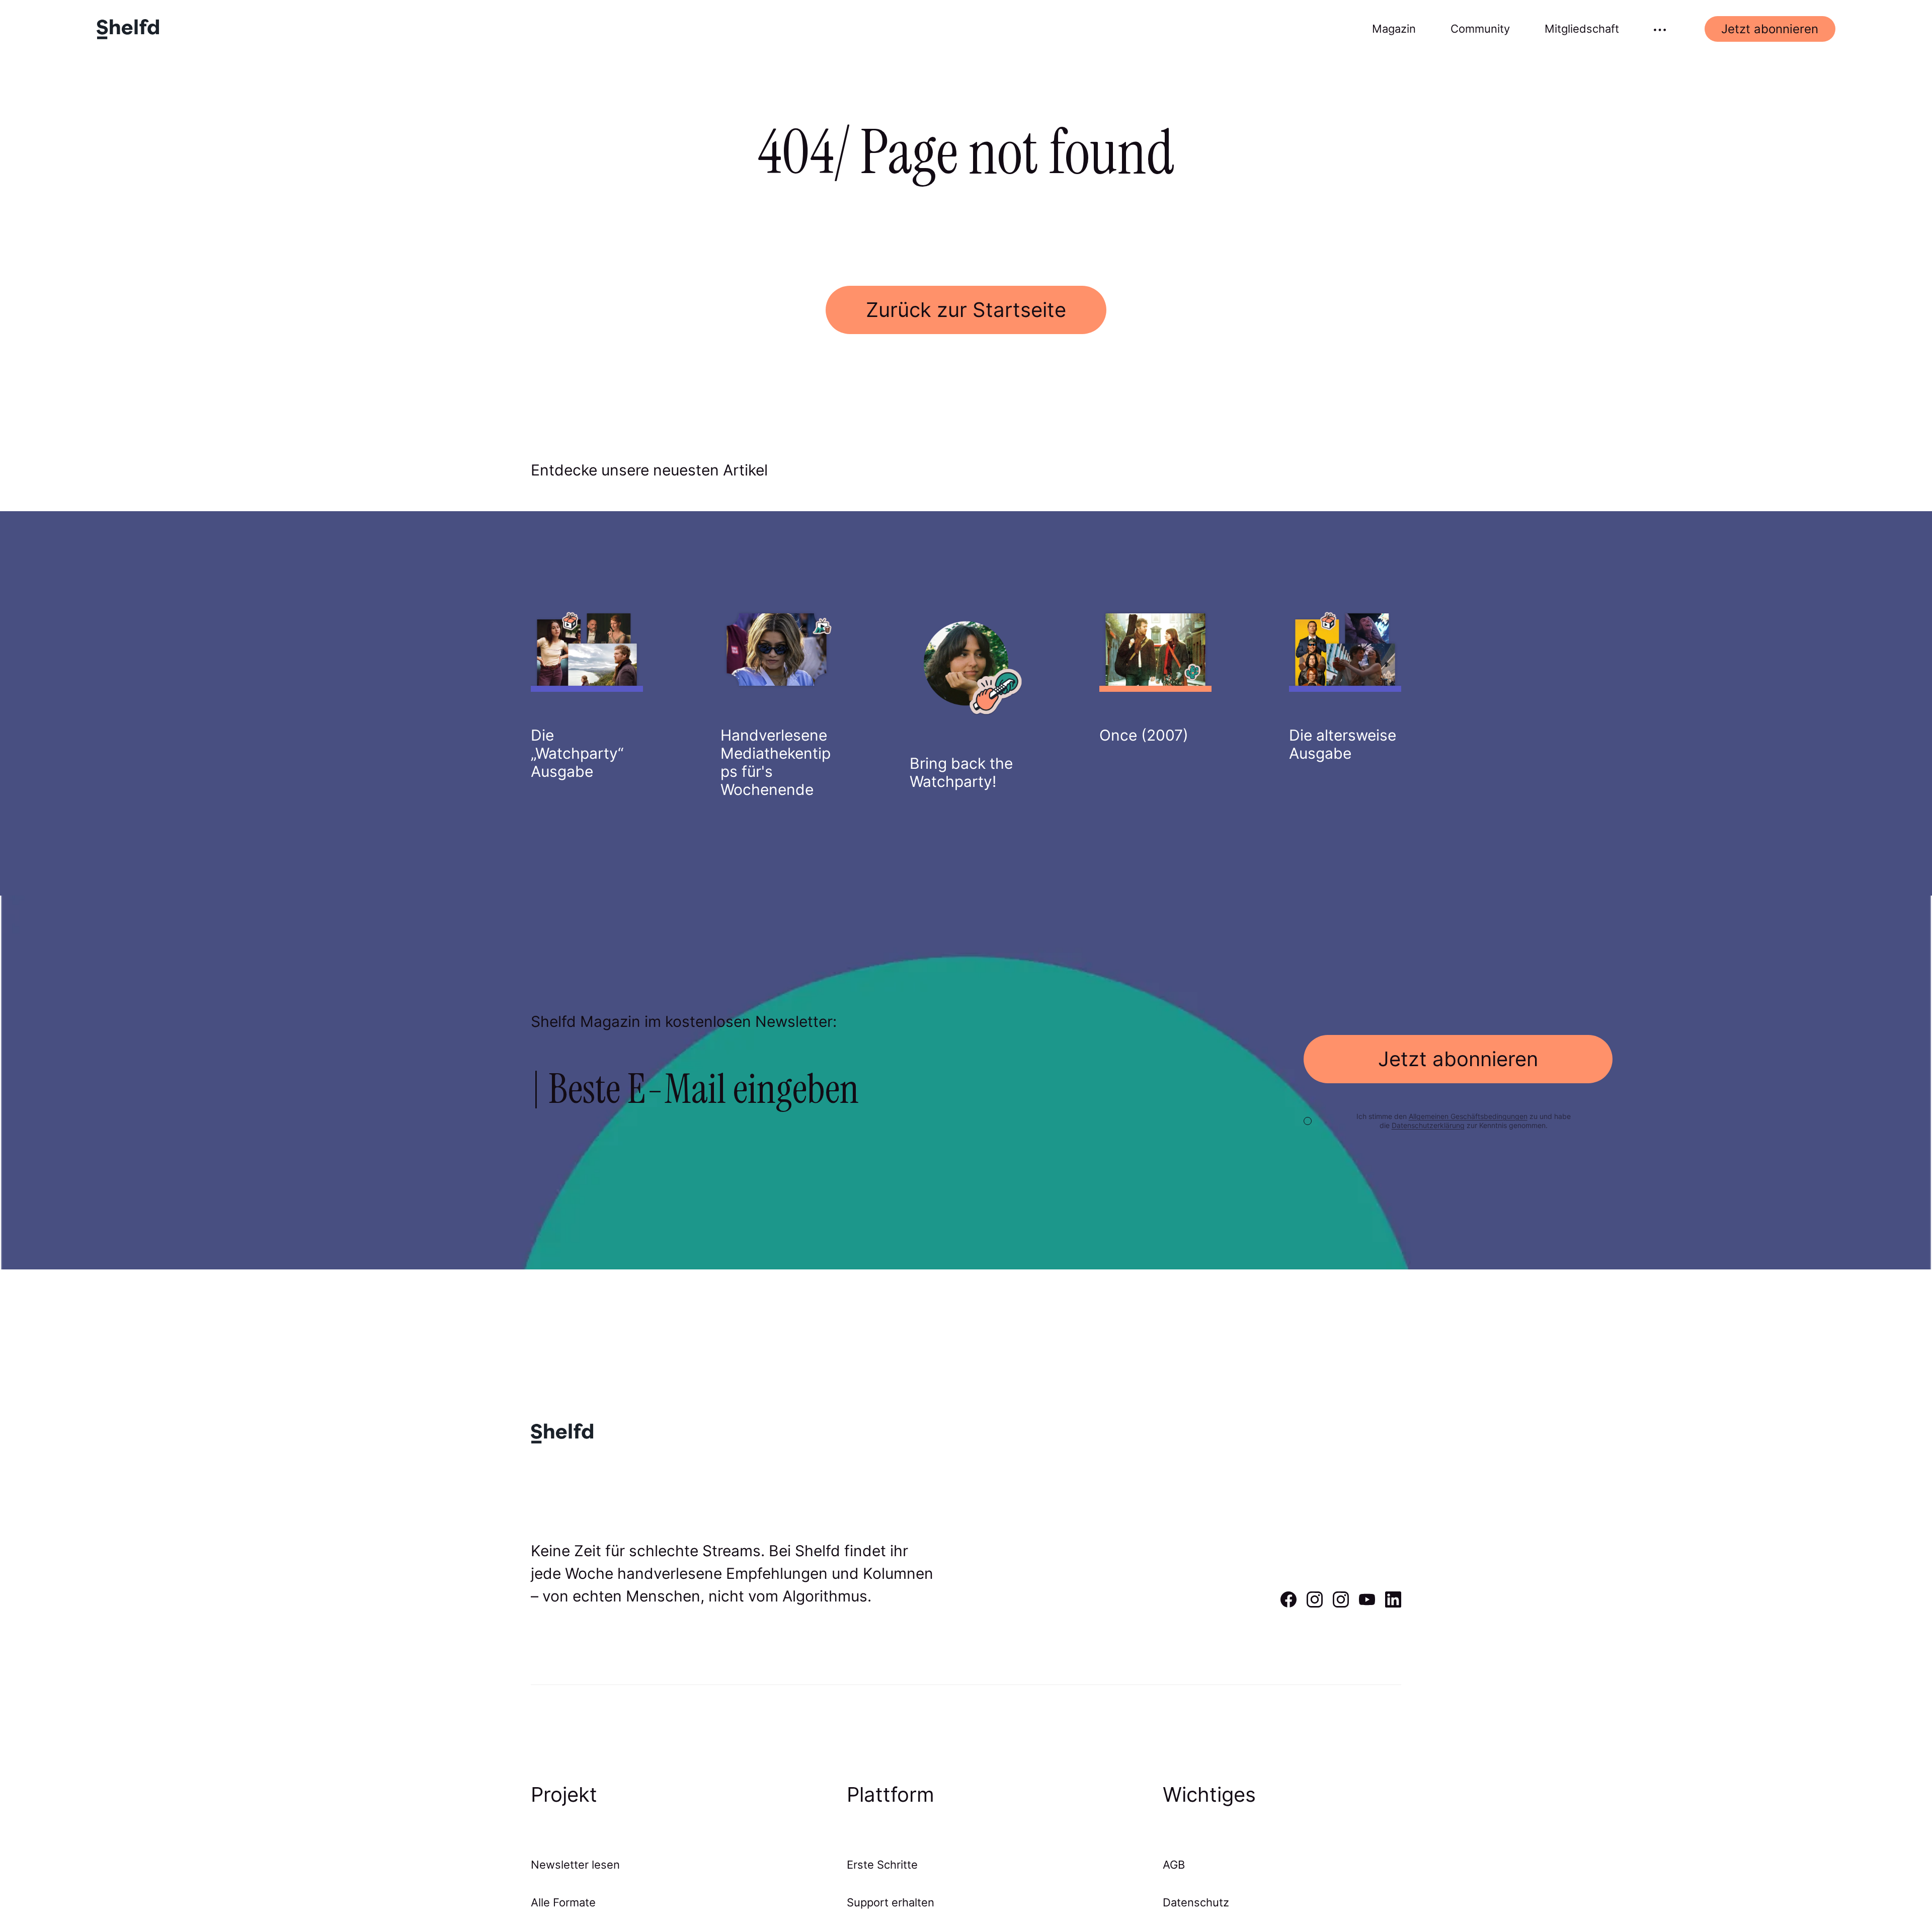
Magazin (1394, 29)
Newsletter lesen (575, 1865)
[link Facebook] (1289, 1604)
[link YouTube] (1367, 1604)
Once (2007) (1144, 735)
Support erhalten (891, 1902)
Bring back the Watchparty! (961, 772)
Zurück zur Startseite (966, 310)
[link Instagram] (1315, 1604)
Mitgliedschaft (1582, 29)
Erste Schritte (882, 1865)
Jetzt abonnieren (1770, 29)
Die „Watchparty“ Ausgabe (577, 753)
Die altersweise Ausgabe (1343, 744)
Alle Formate (563, 1902)
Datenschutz (1196, 1902)
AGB (1174, 1865)
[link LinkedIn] (1393, 1604)
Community (1480, 29)
